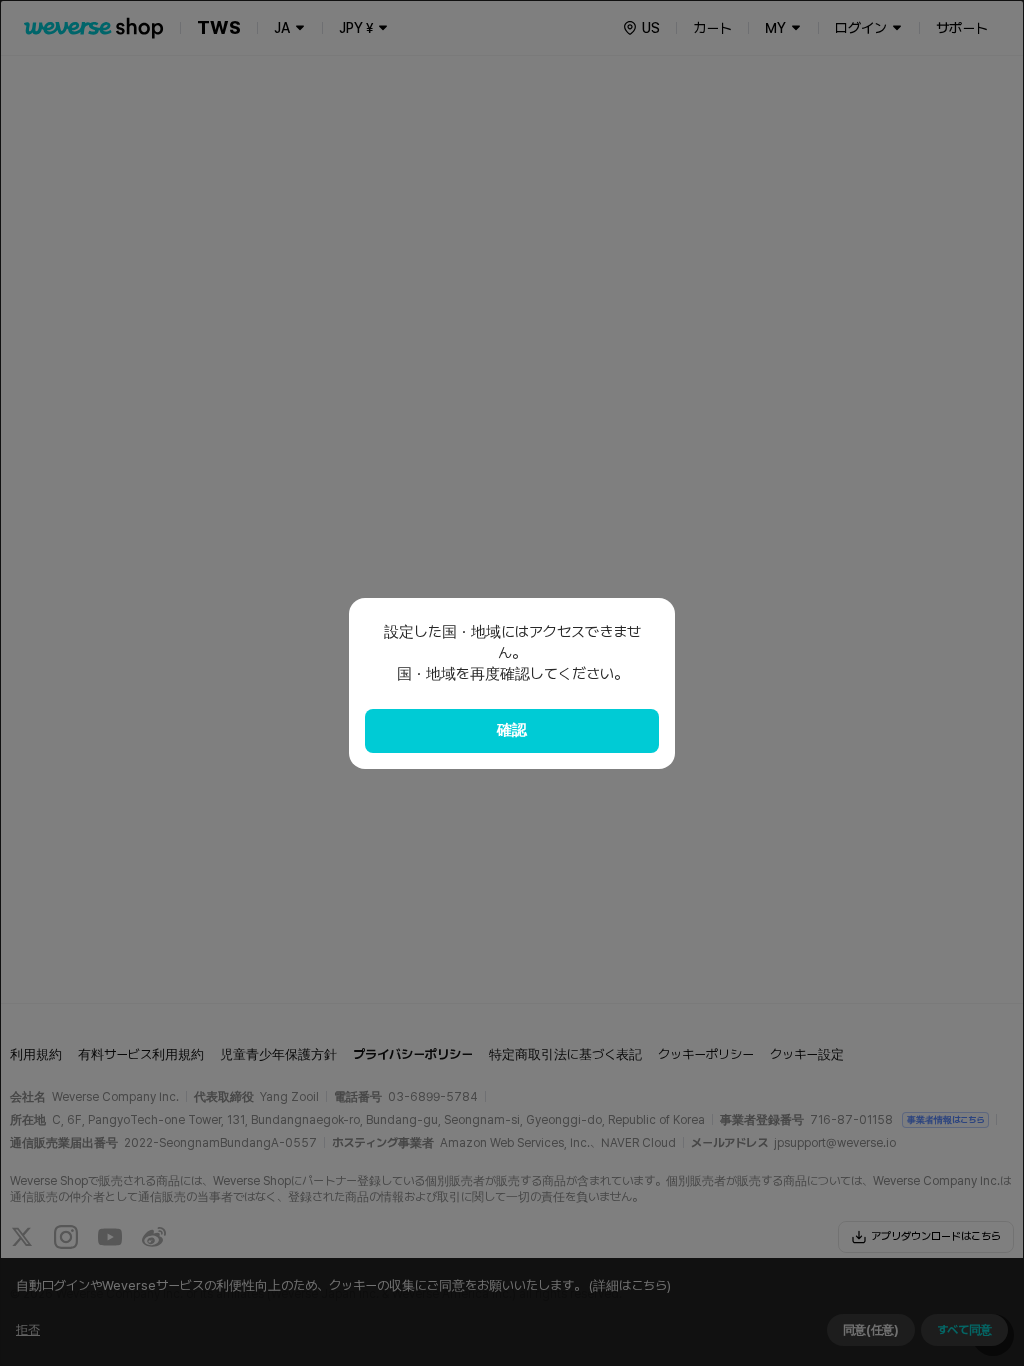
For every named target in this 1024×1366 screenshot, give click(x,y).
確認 (512, 730)
